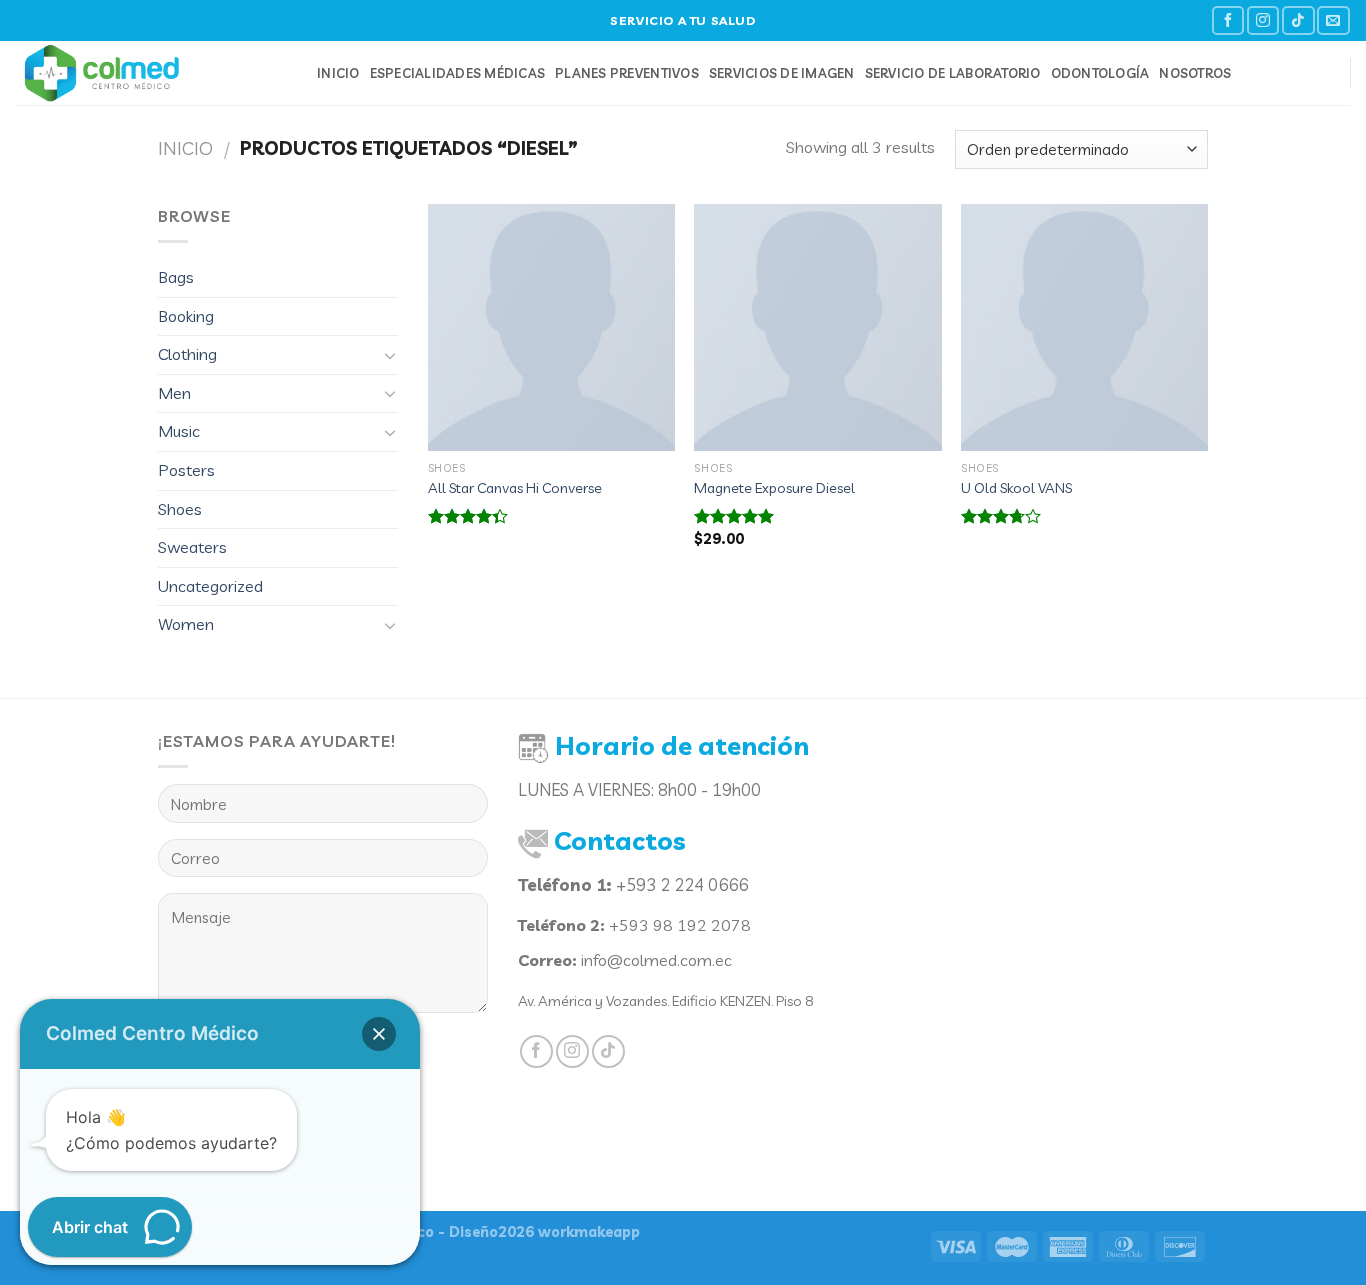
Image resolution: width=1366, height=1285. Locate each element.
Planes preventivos (627, 73)
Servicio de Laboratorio (953, 73)
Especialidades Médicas (458, 73)
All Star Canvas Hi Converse (515, 488)
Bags (176, 277)
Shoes (180, 509)
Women (186, 624)
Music (179, 431)
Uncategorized (210, 586)
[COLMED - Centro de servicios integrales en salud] (151, 73)
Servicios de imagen (782, 73)
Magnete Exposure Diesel (774, 488)
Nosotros (1195, 73)
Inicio (338, 73)
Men (174, 393)
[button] (379, 1034)
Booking (186, 316)
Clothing (187, 354)
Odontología (1100, 73)
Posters (186, 470)
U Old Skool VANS (1016, 488)
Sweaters (192, 547)
